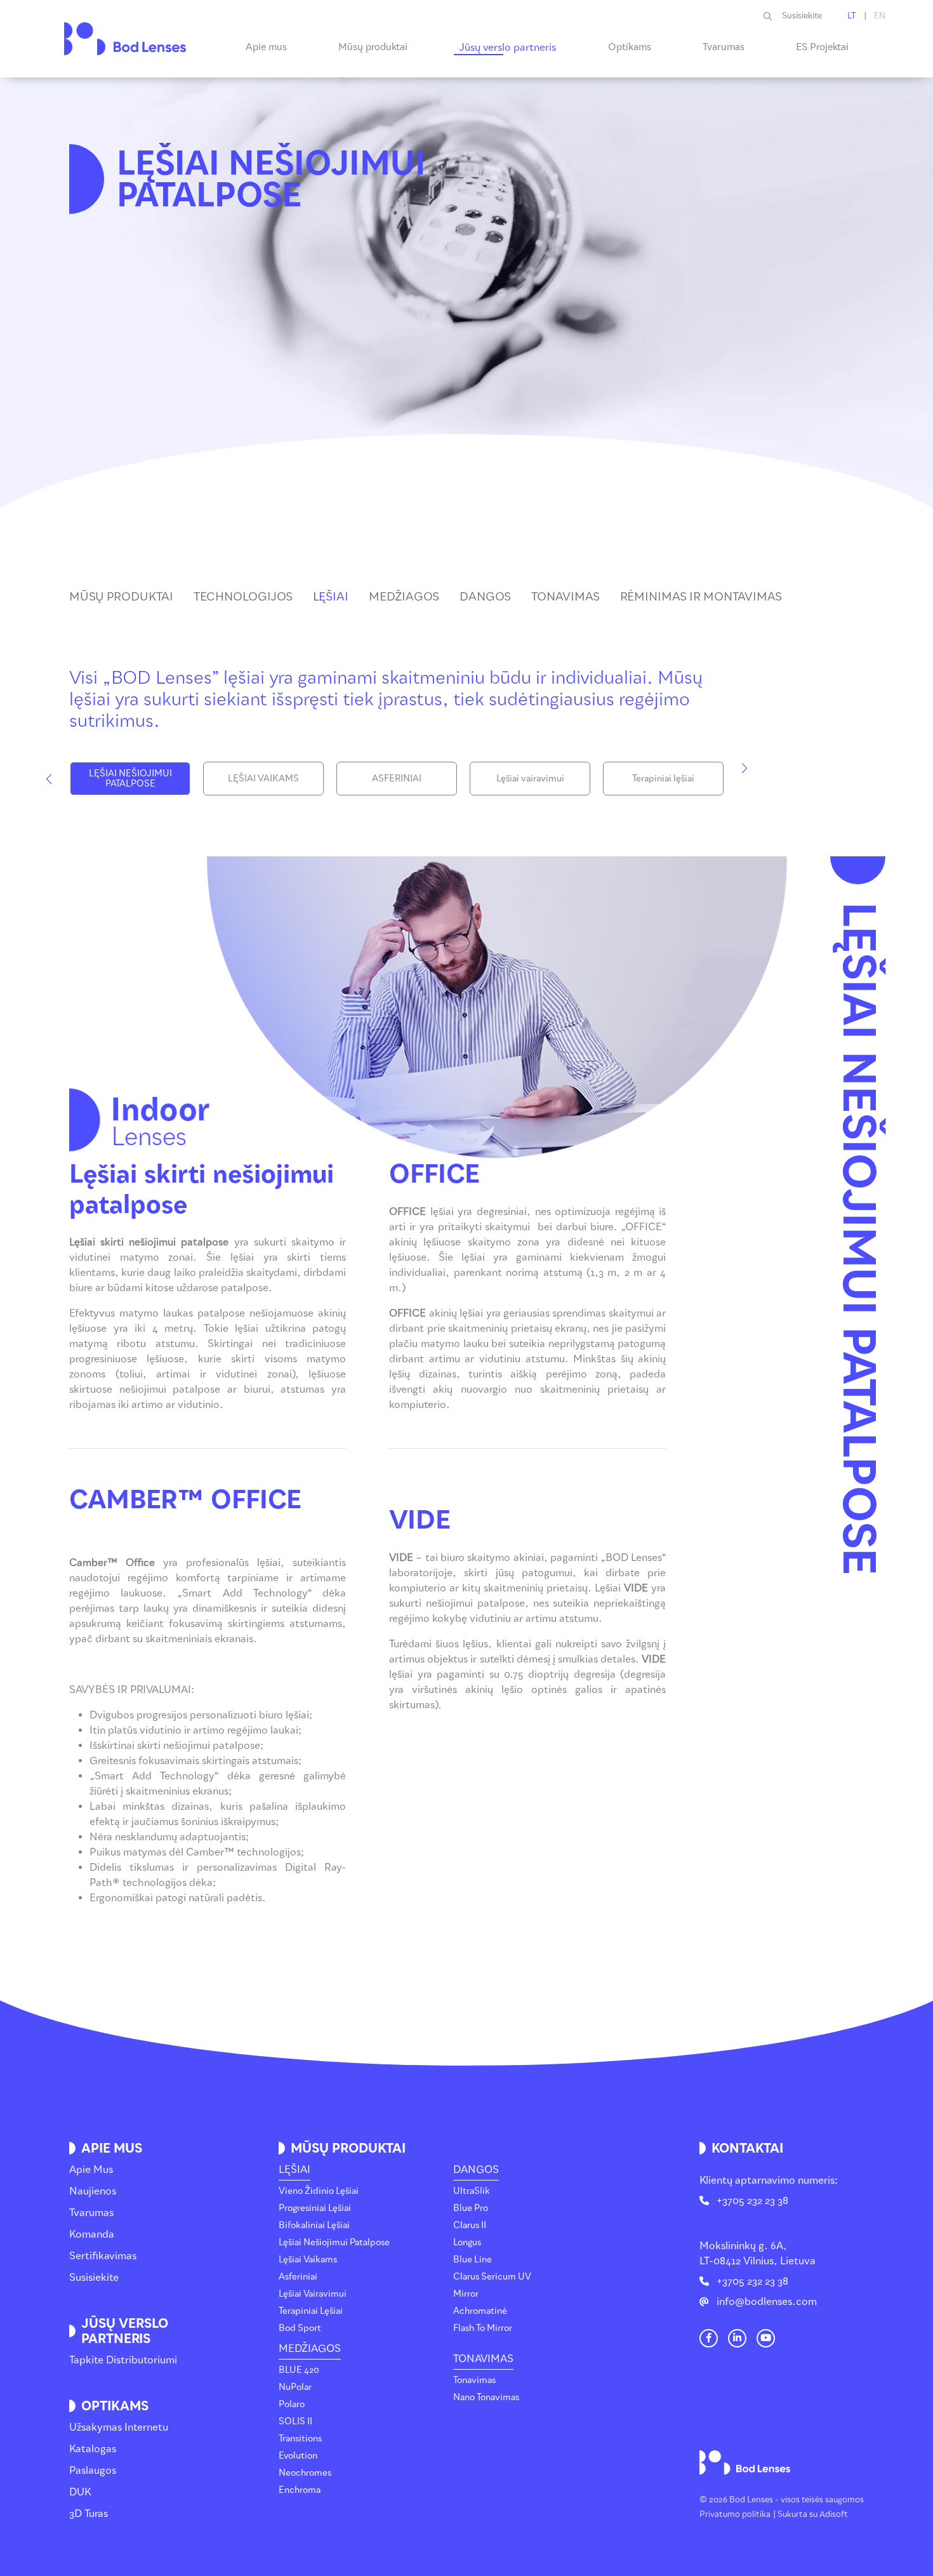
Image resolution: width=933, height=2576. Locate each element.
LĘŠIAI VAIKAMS (263, 779)
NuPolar (295, 2387)
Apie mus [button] (266, 47)
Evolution (298, 2456)
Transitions (300, 2439)
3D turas (89, 2513)
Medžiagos (404, 597)
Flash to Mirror (483, 2328)
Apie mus (91, 2169)
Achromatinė (480, 2311)
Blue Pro (471, 2208)
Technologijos (243, 597)
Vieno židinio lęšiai (319, 2191)
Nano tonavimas (486, 2397)
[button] (49, 779)
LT (852, 16)
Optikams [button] (630, 47)
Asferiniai (298, 2277)
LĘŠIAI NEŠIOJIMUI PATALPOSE (130, 779)
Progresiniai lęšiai (315, 2208)
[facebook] (708, 2338)
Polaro (292, 2404)
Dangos (485, 597)
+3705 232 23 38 (752, 2201)
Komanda (92, 2234)
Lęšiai (331, 597)
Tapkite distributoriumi (123, 2360)
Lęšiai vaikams (308, 2260)
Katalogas (93, 2449)
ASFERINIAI (397, 779)
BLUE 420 (299, 2370)
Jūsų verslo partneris (507, 47)
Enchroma (300, 2490)
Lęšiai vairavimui (530, 779)
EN (880, 16)
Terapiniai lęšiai (663, 779)
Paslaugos (93, 2470)
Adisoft (834, 2514)
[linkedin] (737, 2338)
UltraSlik (472, 2191)
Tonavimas (566, 597)
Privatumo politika (735, 2514)
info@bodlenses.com (767, 2301)
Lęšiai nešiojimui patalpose (334, 2242)
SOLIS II (295, 2421)
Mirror (466, 2294)
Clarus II (470, 2225)
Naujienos (93, 2191)
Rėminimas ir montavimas (701, 597)
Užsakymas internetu (119, 2427)
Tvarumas (724, 47)
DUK (80, 2492)
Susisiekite (802, 16)
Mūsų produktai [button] (373, 47)
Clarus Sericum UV (492, 2277)
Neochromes (305, 2473)
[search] (773, 16)
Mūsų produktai (121, 597)
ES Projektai (822, 47)
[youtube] (765, 2338)
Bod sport (300, 2328)
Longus (467, 2242)
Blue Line (473, 2260)
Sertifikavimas (103, 2256)
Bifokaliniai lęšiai (314, 2225)
